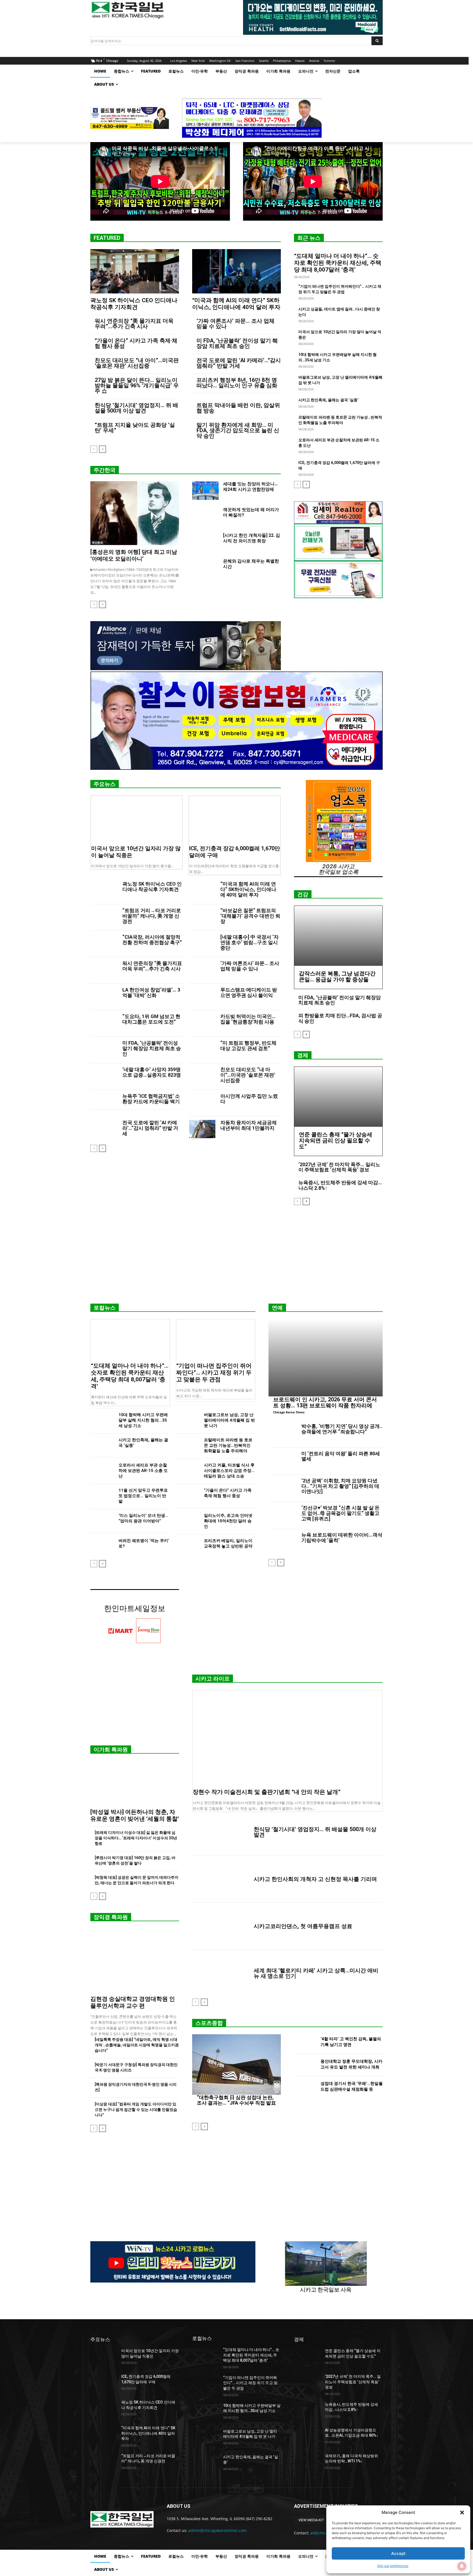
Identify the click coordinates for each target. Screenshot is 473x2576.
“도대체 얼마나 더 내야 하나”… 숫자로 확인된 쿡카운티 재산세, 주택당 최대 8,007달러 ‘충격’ (338, 263)
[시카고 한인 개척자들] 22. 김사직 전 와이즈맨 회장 (252, 538)
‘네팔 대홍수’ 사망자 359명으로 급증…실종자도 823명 (152, 1072)
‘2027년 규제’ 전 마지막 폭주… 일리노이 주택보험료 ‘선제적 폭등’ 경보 (339, 1167)
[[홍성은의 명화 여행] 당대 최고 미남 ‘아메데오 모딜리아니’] (135, 513)
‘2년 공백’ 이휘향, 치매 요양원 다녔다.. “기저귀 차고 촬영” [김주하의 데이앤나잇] (340, 1486)
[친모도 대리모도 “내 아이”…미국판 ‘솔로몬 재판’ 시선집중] (202, 1077)
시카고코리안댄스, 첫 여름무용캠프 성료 (303, 1926)
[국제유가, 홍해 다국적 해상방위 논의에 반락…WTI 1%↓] (307, 2463)
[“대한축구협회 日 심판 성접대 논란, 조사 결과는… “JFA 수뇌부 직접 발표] (236, 2064)
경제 (303, 1055)
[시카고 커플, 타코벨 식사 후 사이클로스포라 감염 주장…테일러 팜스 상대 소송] (188, 1471)
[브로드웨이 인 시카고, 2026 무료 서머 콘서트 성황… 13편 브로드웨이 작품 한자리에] (326, 1358)
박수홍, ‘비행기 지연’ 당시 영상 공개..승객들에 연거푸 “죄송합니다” (342, 1429)
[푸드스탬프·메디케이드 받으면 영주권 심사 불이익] (202, 997)
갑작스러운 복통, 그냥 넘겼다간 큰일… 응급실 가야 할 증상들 (337, 976)
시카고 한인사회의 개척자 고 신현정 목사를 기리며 (315, 1879)
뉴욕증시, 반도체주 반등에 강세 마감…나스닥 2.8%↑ (340, 1185)
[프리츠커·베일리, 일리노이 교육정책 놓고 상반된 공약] (188, 1546)
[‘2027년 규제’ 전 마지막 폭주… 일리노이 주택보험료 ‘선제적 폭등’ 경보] (307, 2383)
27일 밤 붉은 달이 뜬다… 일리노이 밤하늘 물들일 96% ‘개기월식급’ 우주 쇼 (137, 385)
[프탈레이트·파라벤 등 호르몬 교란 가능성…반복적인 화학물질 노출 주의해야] (188, 1446)
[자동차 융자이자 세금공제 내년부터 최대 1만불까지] (202, 1130)
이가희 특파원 (111, 1750)
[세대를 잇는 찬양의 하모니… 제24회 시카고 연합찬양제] (205, 491)
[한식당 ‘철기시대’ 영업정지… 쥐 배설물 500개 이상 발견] (221, 1832)
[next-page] (103, 449)
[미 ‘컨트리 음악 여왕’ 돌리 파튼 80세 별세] (283, 1462)
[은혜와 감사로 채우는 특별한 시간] (205, 568)
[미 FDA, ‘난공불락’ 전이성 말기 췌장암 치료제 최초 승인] (104, 1050)
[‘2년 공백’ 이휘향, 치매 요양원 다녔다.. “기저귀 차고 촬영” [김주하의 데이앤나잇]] (283, 1489)
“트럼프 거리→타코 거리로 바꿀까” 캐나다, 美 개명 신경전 (152, 916)
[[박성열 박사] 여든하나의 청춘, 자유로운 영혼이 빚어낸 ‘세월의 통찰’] (135, 1783)
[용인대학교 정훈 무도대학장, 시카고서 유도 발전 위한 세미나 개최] (305, 2065)
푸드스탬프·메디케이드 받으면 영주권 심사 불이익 (249, 992)
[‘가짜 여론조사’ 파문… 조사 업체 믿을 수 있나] (202, 970)
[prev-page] (94, 449)
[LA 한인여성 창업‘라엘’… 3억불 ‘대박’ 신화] (104, 997)
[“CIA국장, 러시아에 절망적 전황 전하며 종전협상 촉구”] (104, 944)
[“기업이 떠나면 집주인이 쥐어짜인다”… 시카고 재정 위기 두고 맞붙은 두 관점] (216, 1339)
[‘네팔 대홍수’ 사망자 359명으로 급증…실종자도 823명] (104, 1077)
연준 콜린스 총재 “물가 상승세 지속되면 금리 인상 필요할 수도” (336, 1140)
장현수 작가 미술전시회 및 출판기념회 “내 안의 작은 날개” (267, 1792)
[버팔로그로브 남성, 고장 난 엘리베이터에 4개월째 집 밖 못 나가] (188, 1420)
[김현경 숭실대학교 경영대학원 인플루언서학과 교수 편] (135, 1960)
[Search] (377, 41)
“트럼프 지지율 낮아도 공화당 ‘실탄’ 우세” (135, 428)
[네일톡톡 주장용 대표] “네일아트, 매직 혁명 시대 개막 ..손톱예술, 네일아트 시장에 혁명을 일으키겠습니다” (137, 2045)
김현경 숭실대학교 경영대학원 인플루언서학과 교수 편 (133, 2002)
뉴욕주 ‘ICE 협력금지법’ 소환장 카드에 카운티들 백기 (151, 1099)
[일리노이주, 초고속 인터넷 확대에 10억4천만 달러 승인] (188, 1521)
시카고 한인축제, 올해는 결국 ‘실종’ (328, 400)
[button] (462, 2512)
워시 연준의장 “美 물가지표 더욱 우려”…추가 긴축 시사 (134, 324)
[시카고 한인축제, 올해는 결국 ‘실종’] (102, 1446)
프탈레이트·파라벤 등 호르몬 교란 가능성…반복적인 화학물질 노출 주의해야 (228, 1445)
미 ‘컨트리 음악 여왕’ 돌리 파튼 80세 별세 (341, 1456)
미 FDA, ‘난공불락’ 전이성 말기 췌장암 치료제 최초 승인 (237, 343)
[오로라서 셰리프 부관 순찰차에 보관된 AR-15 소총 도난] (102, 1471)
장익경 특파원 (111, 1917)
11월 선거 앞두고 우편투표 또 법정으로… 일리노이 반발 (143, 1496)
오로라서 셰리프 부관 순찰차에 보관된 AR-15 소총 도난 (143, 1471)
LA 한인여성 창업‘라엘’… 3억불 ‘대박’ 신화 (151, 992)
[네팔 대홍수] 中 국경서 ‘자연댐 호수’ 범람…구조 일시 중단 (250, 942)
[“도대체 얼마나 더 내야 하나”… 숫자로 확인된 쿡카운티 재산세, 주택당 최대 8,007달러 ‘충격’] (130, 1339)
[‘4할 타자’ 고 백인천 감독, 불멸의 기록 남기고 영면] (305, 2043)
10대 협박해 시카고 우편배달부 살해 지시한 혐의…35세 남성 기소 (143, 1420)
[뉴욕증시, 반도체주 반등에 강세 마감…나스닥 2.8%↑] (307, 2411)
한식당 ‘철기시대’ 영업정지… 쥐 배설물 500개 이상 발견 (136, 408)
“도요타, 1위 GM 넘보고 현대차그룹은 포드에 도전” (151, 1019)
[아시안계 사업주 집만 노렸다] (202, 1103)
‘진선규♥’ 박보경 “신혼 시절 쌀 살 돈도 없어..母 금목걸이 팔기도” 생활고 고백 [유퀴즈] (341, 1513)
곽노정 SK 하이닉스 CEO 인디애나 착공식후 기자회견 (134, 304)
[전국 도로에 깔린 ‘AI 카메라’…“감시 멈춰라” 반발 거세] (104, 1130)
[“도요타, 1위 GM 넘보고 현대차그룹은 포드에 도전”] (104, 1023)
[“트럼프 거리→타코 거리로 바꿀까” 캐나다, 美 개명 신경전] (104, 917)
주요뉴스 (105, 784)
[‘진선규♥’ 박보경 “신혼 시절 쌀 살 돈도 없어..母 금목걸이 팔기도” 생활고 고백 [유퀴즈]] (283, 1516)
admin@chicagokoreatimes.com (217, 2530)
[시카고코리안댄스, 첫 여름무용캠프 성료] (221, 1926)
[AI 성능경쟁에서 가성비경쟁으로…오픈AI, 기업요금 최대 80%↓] (307, 2437)
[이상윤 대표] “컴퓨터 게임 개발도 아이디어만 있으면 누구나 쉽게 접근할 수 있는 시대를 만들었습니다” (136, 2110)
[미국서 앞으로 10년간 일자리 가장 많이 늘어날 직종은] (137, 819)
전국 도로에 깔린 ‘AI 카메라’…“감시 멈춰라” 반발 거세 (239, 363)
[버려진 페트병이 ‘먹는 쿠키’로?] (102, 1546)
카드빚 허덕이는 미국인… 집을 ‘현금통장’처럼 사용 (248, 1019)
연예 (277, 1308)
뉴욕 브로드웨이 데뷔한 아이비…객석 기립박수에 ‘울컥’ (342, 1538)
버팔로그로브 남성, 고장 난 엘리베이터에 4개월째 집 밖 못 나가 (229, 1420)
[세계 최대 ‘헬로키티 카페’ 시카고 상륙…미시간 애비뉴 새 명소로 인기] (221, 1973)
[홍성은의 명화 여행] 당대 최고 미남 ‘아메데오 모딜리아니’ (134, 555)
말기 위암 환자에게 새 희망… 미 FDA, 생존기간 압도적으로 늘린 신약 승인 (238, 430)
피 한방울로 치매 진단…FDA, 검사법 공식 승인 (340, 1018)
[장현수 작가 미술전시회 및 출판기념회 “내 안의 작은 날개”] (287, 1738)
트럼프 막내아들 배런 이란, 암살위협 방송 (238, 408)
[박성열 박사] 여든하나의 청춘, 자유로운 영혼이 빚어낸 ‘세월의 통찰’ (135, 1815)
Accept (398, 2553)
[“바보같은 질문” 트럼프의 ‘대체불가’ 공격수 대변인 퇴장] (202, 917)
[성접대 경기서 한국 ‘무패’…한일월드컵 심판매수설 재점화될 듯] (305, 2087)
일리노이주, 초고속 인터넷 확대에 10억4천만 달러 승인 (228, 1521)
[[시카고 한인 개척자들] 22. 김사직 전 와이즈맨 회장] (205, 542)
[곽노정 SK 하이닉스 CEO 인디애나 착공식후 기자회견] (135, 271)
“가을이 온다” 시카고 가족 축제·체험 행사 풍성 (136, 343)
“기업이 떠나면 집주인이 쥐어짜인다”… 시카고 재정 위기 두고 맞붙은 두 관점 (214, 1373)
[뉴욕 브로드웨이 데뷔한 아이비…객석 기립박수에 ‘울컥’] (283, 1543)
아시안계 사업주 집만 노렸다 (249, 1099)
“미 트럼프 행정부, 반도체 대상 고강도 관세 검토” (248, 1046)
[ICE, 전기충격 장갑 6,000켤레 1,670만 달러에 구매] (235, 819)
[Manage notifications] (462, 2566)
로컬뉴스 (105, 1308)
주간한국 (105, 470)
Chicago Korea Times (289, 1412)
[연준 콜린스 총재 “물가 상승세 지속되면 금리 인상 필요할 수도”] (338, 1097)
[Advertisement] (236, 1257)
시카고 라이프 (213, 1679)
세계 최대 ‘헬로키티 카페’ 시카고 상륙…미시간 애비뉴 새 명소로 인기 (316, 1973)
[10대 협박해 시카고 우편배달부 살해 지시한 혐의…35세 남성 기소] (102, 1420)
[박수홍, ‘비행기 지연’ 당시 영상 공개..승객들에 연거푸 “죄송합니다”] (283, 1434)
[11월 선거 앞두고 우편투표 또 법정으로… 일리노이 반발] (102, 1496)
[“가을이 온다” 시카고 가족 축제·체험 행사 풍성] (188, 1496)
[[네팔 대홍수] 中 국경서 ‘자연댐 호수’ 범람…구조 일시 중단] (202, 944)
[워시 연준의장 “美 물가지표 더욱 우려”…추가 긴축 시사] (104, 970)
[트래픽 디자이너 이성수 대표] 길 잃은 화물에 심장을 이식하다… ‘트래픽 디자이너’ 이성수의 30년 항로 (136, 1838)
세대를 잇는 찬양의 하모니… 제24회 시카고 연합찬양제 (250, 487)
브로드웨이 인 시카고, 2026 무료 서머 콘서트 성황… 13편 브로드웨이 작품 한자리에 (325, 1402)
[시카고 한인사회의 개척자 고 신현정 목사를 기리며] (221, 1879)
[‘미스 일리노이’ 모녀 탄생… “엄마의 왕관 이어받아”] (102, 1521)
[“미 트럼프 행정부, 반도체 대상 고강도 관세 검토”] (202, 1050)
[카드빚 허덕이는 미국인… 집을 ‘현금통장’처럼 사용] (202, 1023)
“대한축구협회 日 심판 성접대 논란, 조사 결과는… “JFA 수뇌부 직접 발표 (236, 2100)
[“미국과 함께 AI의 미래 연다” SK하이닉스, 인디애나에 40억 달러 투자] (236, 271)
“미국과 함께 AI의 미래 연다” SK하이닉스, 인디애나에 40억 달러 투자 (236, 304)
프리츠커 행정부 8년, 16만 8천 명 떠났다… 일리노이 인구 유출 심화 (237, 383)
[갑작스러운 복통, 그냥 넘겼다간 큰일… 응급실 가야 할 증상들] (338, 936)
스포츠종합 (209, 2023)
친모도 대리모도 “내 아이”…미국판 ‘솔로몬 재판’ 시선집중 (137, 363)
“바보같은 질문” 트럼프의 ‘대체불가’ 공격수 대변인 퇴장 (250, 916)
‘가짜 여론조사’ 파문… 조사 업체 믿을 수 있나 (236, 324)
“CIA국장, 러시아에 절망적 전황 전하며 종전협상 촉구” (152, 940)
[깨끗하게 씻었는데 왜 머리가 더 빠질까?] (205, 516)
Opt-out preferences (393, 2566)
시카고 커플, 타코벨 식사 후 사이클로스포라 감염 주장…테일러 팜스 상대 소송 (229, 1471)
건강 (303, 894)
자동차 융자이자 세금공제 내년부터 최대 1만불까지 (249, 1125)
